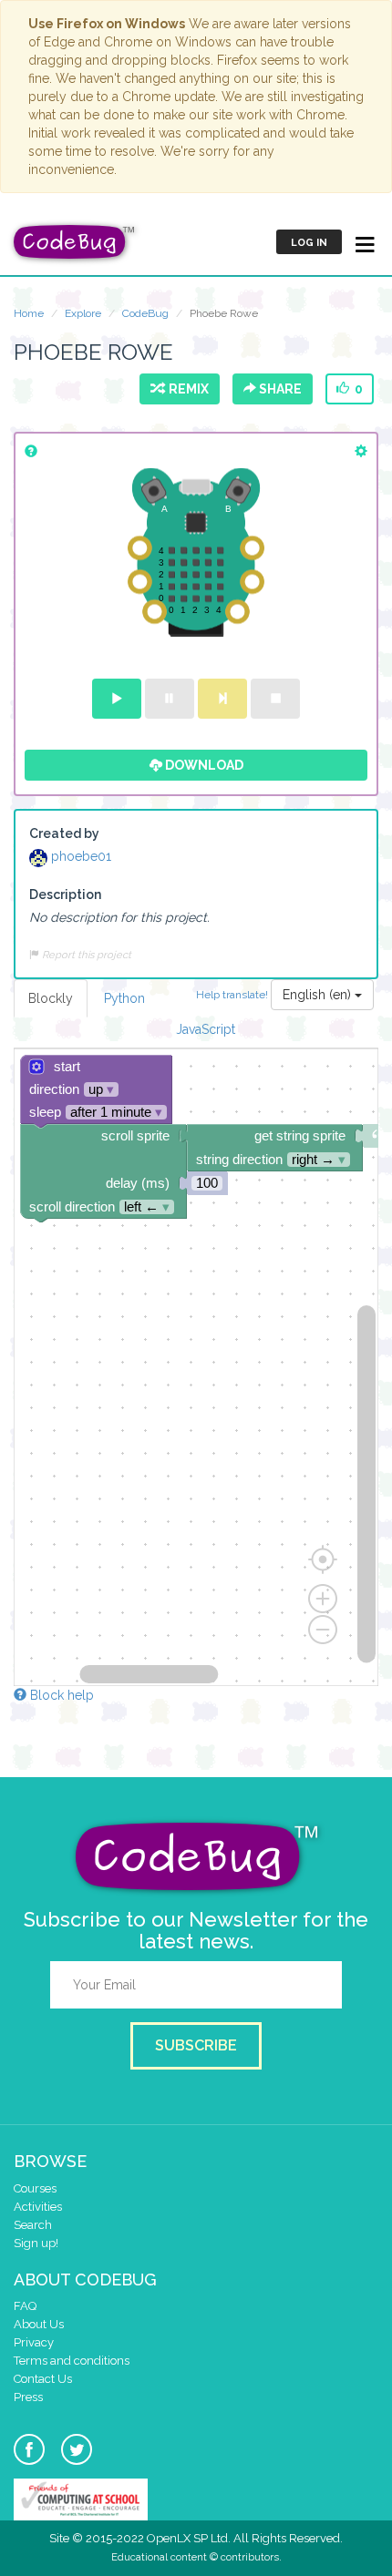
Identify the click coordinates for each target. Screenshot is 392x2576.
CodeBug (145, 313)
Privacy (34, 2342)
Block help (60, 1695)
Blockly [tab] (51, 998)
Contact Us (43, 2379)
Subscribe (196, 2045)
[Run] (117, 699)
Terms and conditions (72, 2361)
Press (28, 2397)
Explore (83, 313)
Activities (38, 2207)
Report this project (85, 955)
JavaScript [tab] (206, 1029)
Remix (186, 389)
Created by (64, 833)
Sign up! (36, 2243)
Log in (309, 243)
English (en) (319, 995)
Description (65, 894)
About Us (39, 2324)
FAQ (25, 2306)
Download (203, 765)
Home (29, 313)
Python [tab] (124, 998)
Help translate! (233, 994)
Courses (35, 2188)
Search (33, 2225)
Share (279, 389)
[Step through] (222, 699)
